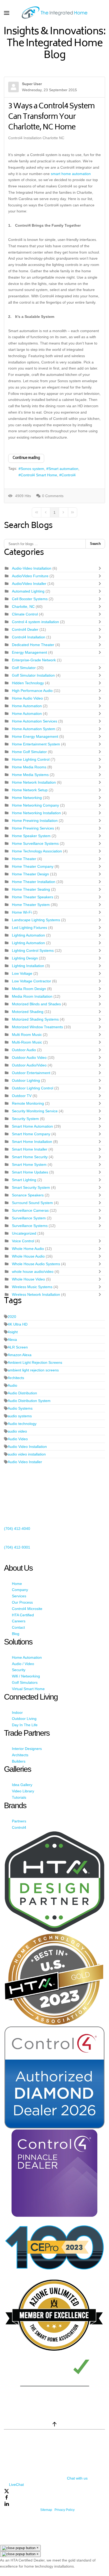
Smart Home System (29, 1165)
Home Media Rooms (30, 767)
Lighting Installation (28, 966)
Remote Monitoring (28, 1103)
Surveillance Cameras (31, 1210)
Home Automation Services (35, 721)
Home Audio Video (27, 698)
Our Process (22, 1602)
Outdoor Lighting (26, 1080)
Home (17, 1584)
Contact (18, 1627)
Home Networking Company (36, 805)
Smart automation (63, 469)
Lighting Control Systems (33, 950)
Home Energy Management (35, 736)
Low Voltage (22, 973)
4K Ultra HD (18, 1324)
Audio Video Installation (27, 1447)
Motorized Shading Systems (35, 1019)
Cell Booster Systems (30, 599)
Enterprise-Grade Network (34, 660)
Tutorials (19, 1797)
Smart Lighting (24, 1180)
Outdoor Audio (24, 1050)
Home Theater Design (30, 874)
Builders (19, 1761)
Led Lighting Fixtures (29, 928)
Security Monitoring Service (35, 1111)
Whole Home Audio (28, 1249)
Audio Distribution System (29, 1401)
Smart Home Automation (33, 1126)
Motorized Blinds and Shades (37, 1004)
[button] (7, 13)
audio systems (20, 1416)
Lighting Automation (28, 935)
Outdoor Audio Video (29, 1057)
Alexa (12, 1340)
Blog (16, 1634)
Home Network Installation (34, 782)
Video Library (23, 1791)
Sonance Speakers (28, 1195)
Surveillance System (29, 1218)
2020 (12, 1317)
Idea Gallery (22, 1785)
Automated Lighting (29, 591)
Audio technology (22, 1424)
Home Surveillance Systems (35, 843)
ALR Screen (18, 1347)
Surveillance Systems (30, 1226)
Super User (32, 84)
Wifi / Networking (26, 1676)
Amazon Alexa (20, 1355)
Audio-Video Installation (32, 568)
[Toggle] (101, 568)
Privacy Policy (65, 2510)
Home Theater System (31, 905)
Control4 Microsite (27, 1609)
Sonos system (32, 469)
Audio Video (18, 1439)
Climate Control (25, 614)
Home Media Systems (31, 775)
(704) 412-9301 (17, 1547)
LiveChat (16, 2485)
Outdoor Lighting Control (33, 1088)
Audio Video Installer (25, 1462)
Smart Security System (31, 1187)
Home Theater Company (33, 866)
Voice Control (24, 1241)
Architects (16, 1378)
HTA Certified (23, 1615)
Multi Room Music (27, 1035)
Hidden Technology (28, 683)
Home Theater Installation (34, 882)
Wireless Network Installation (36, 1294)
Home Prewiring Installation (35, 821)
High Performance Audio (32, 691)
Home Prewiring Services (33, 828)
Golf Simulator (24, 668)
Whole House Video (28, 1279)
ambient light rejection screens (33, 1370)
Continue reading (26, 458)
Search (95, 544)
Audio (12, 1385)
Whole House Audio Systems (37, 1264)
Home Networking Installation (36, 813)
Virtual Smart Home (28, 1689)
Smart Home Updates (30, 1172)
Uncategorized (24, 1233)
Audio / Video (23, 1664)
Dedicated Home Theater (33, 645)
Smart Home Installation (32, 1142)
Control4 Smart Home (39, 475)
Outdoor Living (24, 1719)
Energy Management (30, 652)
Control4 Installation (29, 637)
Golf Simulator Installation (33, 675)
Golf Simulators (25, 1682)
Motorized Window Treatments (38, 1027)
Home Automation (27, 706)
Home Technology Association (37, 851)
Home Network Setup (30, 790)
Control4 (69, 475)
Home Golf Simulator (29, 752)
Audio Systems (20, 1408)
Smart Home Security (30, 1157)
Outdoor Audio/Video (30, 1065)
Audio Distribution (22, 1393)
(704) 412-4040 (17, 1529)
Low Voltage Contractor (32, 981)
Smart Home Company (32, 1134)
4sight (13, 1332)
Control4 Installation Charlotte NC (36, 138)
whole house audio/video (33, 1272)
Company (20, 1590)
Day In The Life (25, 1725)
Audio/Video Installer (29, 584)
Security (19, 1670)
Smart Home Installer (30, 1149)
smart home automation (71, 174)
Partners (19, 1821)
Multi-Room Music (27, 1042)
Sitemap (46, 2510)
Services (19, 1596)
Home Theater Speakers (33, 897)
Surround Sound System (32, 1203)
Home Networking (27, 798)
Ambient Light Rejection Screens (35, 1362)
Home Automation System (34, 729)
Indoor (17, 1713)
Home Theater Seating (31, 889)
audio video (17, 1431)
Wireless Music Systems (32, 1287)
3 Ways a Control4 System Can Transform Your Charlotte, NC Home (51, 117)
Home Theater (24, 859)
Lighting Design (25, 958)
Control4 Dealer (25, 629)
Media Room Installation (32, 996)
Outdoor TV (22, 1096)
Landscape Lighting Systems (37, 920)
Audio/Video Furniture (31, 576)
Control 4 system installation (35, 622)
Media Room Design (29, 989)
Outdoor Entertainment (32, 1073)
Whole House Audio (28, 1256)
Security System (25, 1119)
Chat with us (77, 2478)
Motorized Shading (28, 1012)
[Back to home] (54, 13)
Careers (19, 1621)
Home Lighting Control (31, 759)
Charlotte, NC (23, 607)
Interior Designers (27, 1749)
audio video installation (27, 1454)
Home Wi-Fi (22, 912)
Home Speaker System (32, 836)
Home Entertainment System (37, 744)
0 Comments (53, 496)
